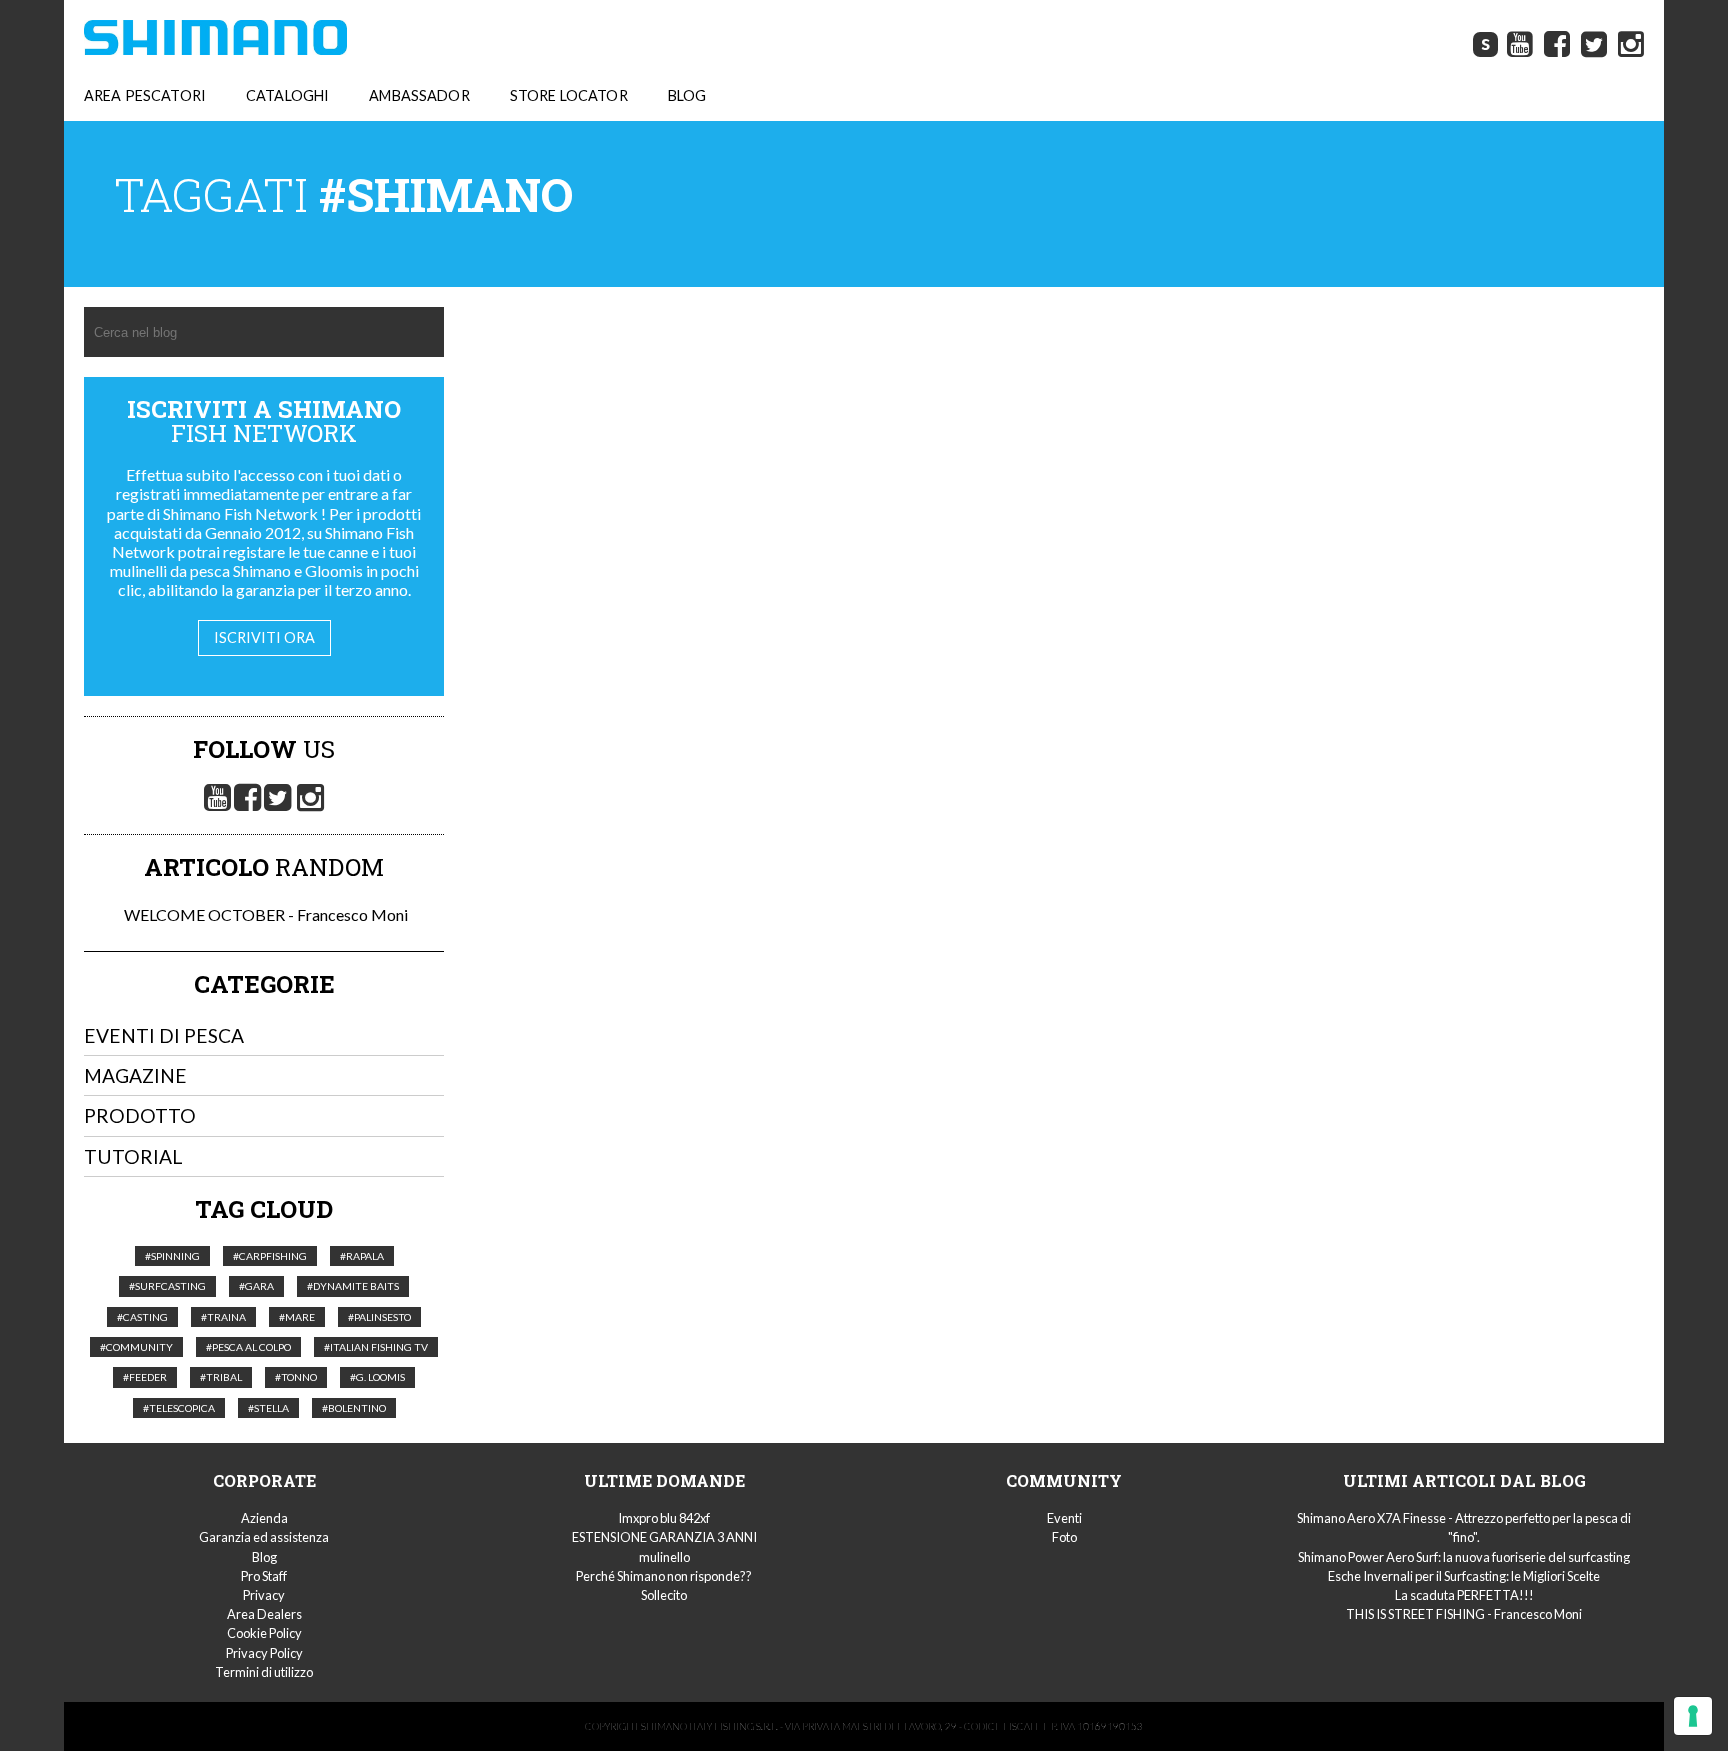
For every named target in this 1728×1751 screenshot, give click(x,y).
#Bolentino (354, 1408)
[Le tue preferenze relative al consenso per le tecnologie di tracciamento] (1693, 1716)
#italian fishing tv (376, 1347)
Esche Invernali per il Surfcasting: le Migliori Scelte (1464, 1576)
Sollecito (664, 1595)
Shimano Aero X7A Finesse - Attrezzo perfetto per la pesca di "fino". (1464, 1527)
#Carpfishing (270, 1256)
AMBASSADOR (419, 95)
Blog (264, 1557)
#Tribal (221, 1377)
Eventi (1064, 1518)
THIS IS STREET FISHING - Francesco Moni (1464, 1614)
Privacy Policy (264, 1653)
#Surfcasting (167, 1286)
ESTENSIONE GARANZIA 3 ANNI (664, 1537)
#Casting (142, 1317)
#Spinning (172, 1256)
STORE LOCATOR (569, 95)
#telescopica (179, 1408)
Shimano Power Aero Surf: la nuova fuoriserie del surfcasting (1464, 1557)
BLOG (687, 95)
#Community (136, 1347)
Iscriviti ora (264, 637)
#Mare (297, 1317)
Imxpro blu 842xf (664, 1518)
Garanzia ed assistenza (264, 1537)
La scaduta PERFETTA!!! (1464, 1595)
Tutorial (133, 1156)
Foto (1064, 1537)
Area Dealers (264, 1614)
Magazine (135, 1075)
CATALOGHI (287, 95)
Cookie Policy (264, 1633)
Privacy (264, 1595)
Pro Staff (264, 1576)
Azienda (264, 1518)
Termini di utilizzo (264, 1672)
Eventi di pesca (164, 1035)
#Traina (223, 1317)
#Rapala (362, 1256)
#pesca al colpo (248, 1347)
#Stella (268, 1408)
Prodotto (140, 1115)
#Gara (256, 1286)
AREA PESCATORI (145, 95)
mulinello (664, 1557)
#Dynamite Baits (353, 1286)
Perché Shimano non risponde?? (664, 1576)
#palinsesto (379, 1317)
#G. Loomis (377, 1377)
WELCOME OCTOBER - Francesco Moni (264, 914)
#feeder (145, 1377)
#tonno (296, 1377)
